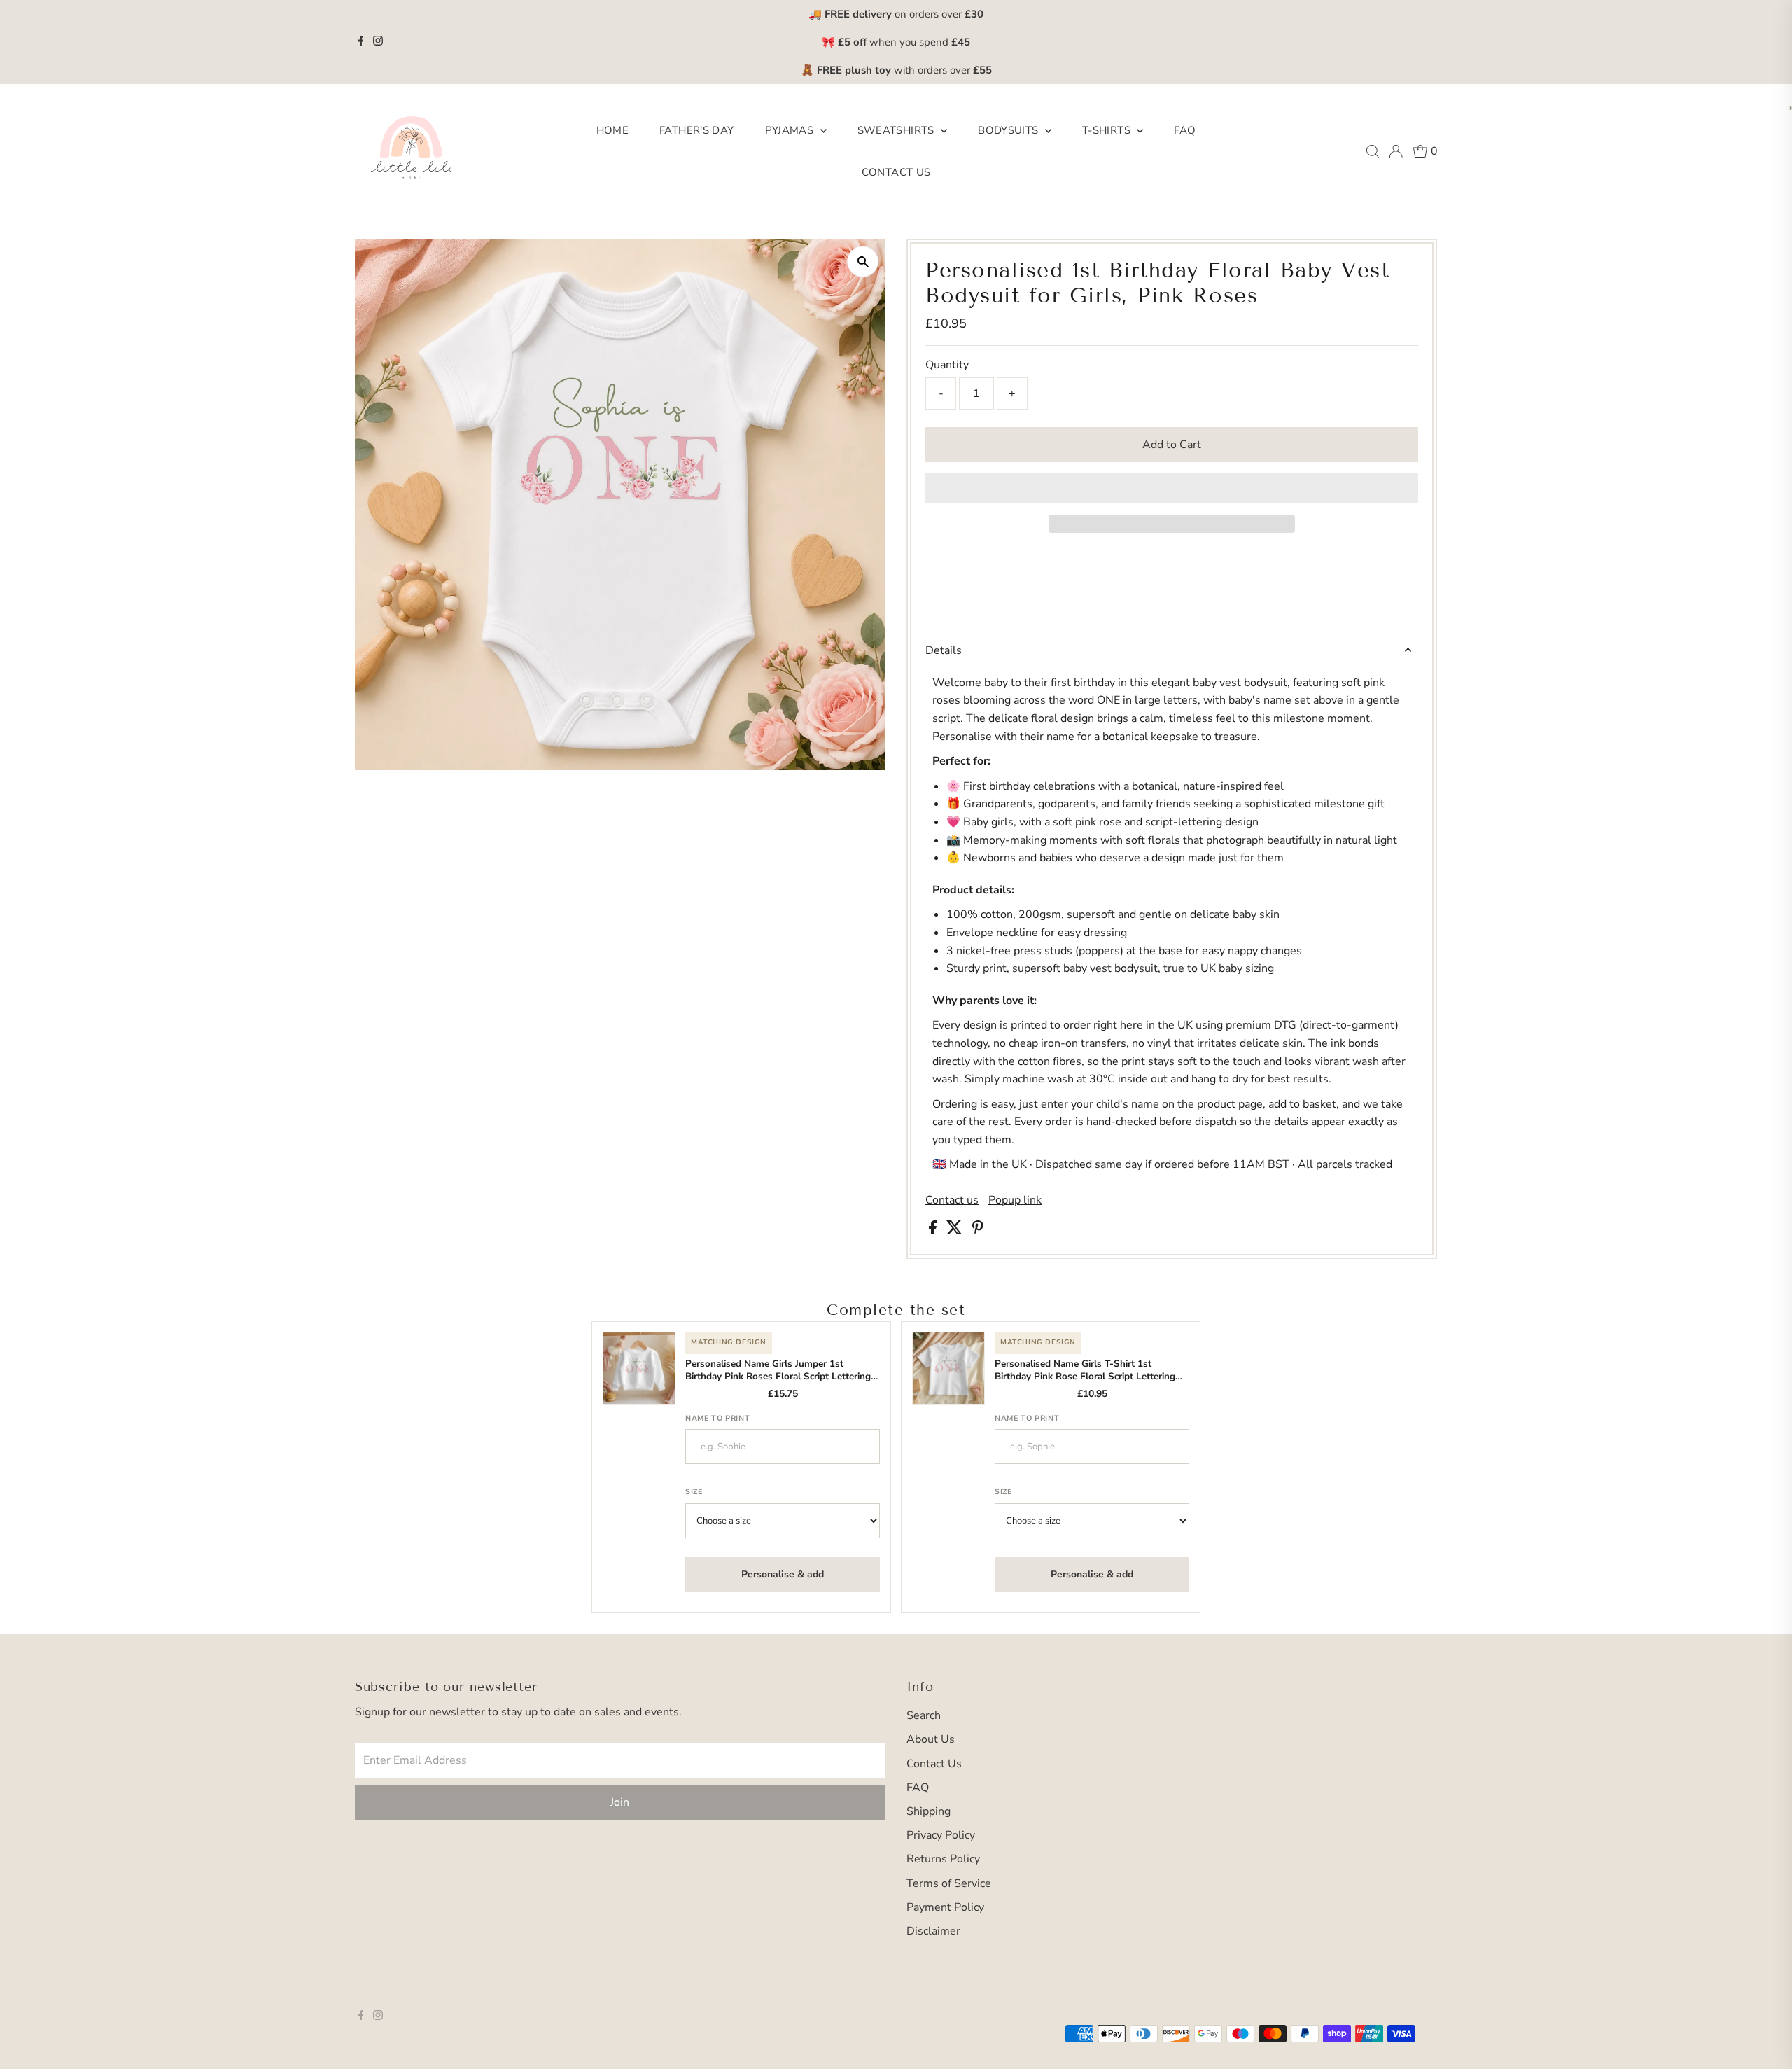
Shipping (929, 1811)
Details (944, 650)
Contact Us (896, 172)
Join (620, 1802)
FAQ (1185, 130)
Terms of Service (949, 1883)
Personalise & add (783, 1574)
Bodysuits (1010, 130)
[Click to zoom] (863, 262)
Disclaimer (933, 1931)
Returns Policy (943, 1859)
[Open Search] (1373, 151)
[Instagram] (378, 42)
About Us (931, 1739)
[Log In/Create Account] (1396, 151)
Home (613, 130)
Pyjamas (791, 130)
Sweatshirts (898, 130)
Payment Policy (945, 1907)
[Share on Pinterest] (978, 1231)
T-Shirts (1108, 130)
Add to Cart (1172, 445)
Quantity (947, 365)
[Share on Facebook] (934, 1231)
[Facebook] (361, 42)
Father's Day (697, 130)
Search (924, 1715)
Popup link (1015, 1200)
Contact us (952, 1200)
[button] (1172, 488)
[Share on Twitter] (956, 1231)
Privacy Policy (941, 1835)
